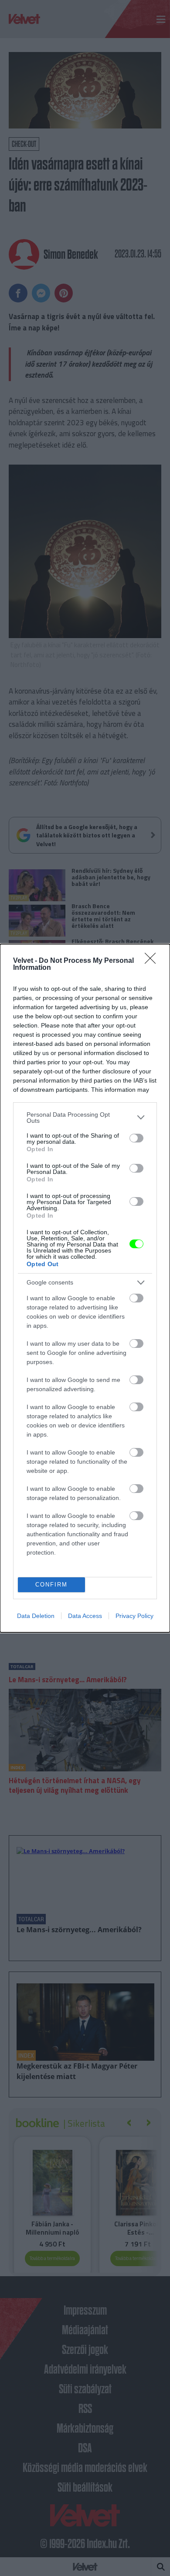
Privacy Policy (134, 1616)
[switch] (136, 1138)
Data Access (85, 1616)
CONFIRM (51, 1585)
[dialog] (85, 1288)
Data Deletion (36, 1616)
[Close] (153, 961)
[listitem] (85, 1118)
